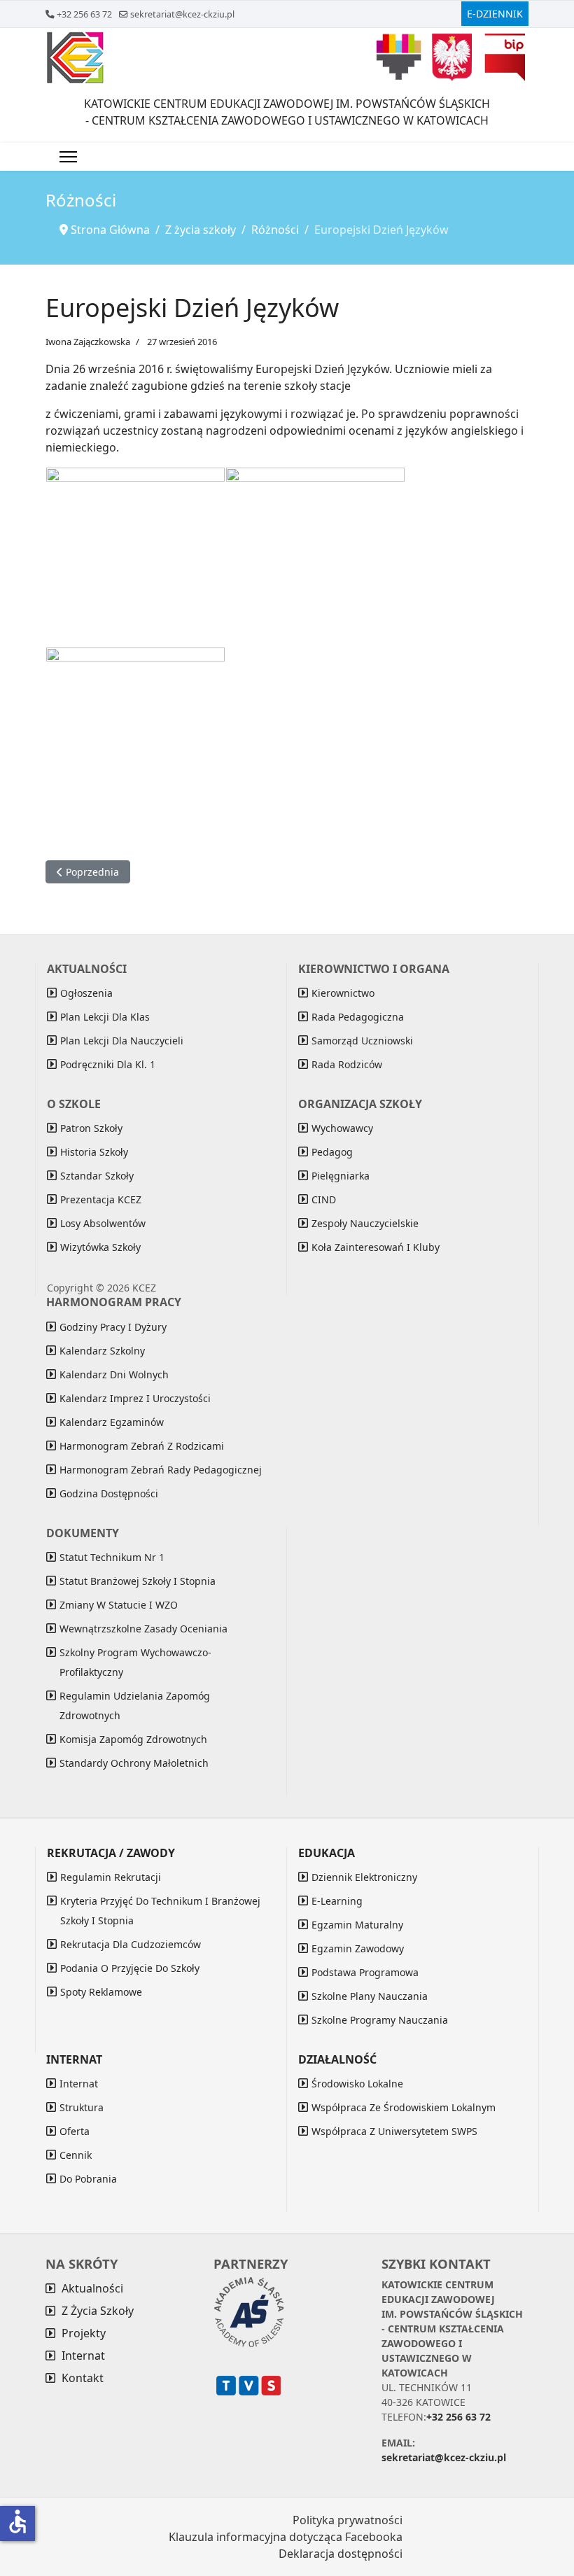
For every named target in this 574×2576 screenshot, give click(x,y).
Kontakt (83, 2378)
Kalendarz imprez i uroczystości (135, 1398)
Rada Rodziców (347, 1064)
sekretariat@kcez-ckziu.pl (182, 14)
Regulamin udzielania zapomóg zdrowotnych (135, 1706)
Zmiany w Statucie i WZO (119, 1605)
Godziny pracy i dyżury (113, 1327)
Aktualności (92, 2288)
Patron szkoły (91, 1128)
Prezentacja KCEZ (101, 1199)
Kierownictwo (343, 993)
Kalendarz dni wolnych (114, 1374)
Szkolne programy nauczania (380, 2020)
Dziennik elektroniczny (364, 1877)
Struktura (82, 2107)
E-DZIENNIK (495, 14)
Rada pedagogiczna (358, 1017)
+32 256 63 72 (84, 14)
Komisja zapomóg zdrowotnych (133, 1739)
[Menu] (68, 157)
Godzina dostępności (109, 1493)
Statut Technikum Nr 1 (112, 1557)
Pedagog (332, 1152)
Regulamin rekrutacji (111, 1877)
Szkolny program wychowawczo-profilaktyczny (135, 1662)
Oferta (75, 2131)
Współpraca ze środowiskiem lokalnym (404, 2107)
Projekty (84, 2333)
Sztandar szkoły (97, 1176)
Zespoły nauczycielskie (365, 1223)
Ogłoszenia (86, 993)
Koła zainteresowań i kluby (376, 1247)
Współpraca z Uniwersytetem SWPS (394, 2131)
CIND (324, 1199)
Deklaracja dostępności (341, 2554)
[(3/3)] (135, 737)
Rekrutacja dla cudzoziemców (131, 1944)
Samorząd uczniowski (362, 1041)
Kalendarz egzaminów (112, 1422)
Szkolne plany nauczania (370, 1996)
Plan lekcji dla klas (105, 1017)
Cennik (76, 2155)
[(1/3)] (135, 557)
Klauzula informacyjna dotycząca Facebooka (286, 2537)
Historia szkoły (94, 1152)
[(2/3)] (315, 557)
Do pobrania (88, 2179)
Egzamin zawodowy (358, 1948)
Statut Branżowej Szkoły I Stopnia (138, 1581)
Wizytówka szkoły (100, 1247)
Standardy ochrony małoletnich (134, 1763)
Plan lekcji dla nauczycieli (122, 1041)
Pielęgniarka (341, 1176)
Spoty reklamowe (101, 1992)
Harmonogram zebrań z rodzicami (142, 1446)
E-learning (337, 1901)
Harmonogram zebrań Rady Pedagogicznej (161, 1470)
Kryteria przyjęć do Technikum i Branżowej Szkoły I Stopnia (160, 1911)
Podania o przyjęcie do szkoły (130, 1968)
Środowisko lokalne (357, 2084)
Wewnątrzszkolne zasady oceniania (143, 1629)
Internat (79, 2084)
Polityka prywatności (348, 2520)
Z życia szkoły (98, 2311)
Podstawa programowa (365, 1972)
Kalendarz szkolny (102, 1351)
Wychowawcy (342, 1128)
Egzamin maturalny (357, 1925)
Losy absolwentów (103, 1223)
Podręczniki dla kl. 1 (108, 1064)
